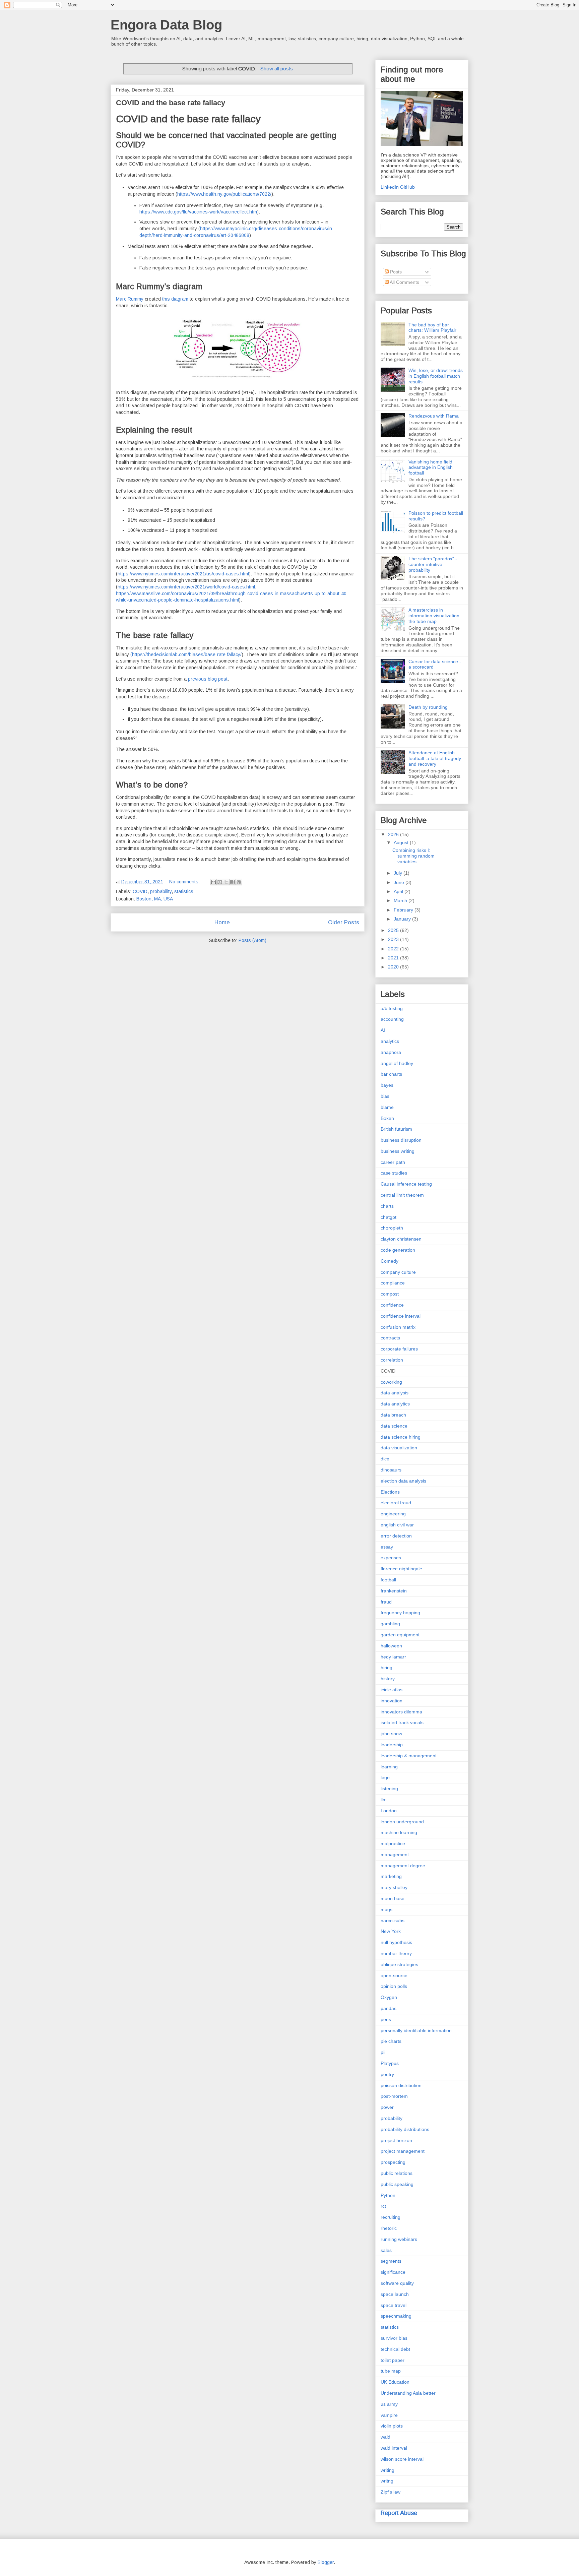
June (400, 882)
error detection (396, 1536)
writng (387, 2481)
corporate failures (399, 1349)
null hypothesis (396, 1942)
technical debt (395, 2349)
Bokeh (387, 1118)
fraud (386, 1602)
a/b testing (392, 1008)
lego (385, 1777)
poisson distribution (401, 2085)
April (399, 891)
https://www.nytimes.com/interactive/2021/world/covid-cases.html (186, 587)
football (388, 1580)
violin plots (392, 2426)
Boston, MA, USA (155, 899)
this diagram (175, 299)
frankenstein (394, 1591)
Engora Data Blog (166, 25)
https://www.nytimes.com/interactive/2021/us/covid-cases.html (183, 574)
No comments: (185, 882)
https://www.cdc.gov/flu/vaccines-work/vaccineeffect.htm (198, 212)
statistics (184, 891)
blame (387, 1107)
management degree (403, 1866)
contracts (390, 1338)
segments (391, 2261)
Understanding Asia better (408, 2393)
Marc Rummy (130, 299)
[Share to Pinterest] (239, 882)
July (399, 873)
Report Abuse (399, 2513)
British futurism (396, 1129)
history (388, 1679)
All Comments (404, 282)
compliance (393, 1283)
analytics (390, 1041)
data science (394, 1426)
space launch (395, 2294)
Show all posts (276, 69)
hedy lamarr (393, 1657)
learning (389, 1767)
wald (385, 2437)
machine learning (399, 1832)
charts (387, 1206)
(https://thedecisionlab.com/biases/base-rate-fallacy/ (186, 654)
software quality (397, 2283)
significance (393, 2272)
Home (222, 922)
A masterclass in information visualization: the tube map (435, 616)
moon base (393, 1898)
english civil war (397, 1525)
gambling (390, 1624)
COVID (140, 891)
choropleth (392, 1228)
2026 (394, 834)
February (404, 910)
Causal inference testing (406, 1184)
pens (386, 2019)
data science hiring (401, 1437)
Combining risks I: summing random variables (413, 856)
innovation (392, 1701)
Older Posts (344, 922)
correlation (392, 1360)
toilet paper (393, 2360)
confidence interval (401, 1316)
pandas (389, 2008)
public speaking (397, 2184)
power (387, 2107)
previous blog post (208, 679)
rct (383, 2206)
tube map (391, 2371)
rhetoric (389, 2228)
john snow (391, 1734)
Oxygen (389, 1997)
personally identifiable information (416, 2030)
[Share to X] (226, 882)
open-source (394, 1975)
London (389, 1811)
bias (385, 1096)
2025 (394, 930)
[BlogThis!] (220, 882)
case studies (394, 1173)
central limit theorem (402, 1195)
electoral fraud (396, 1503)
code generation (398, 1250)
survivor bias (394, 2338)
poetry (387, 2074)
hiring (387, 1668)
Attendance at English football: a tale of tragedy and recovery (435, 758)
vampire (389, 2415)
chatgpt (389, 1217)
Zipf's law (391, 2492)
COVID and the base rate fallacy (171, 103)
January (403, 919)
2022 (394, 949)
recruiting (391, 2217)
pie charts (391, 2041)
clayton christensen (401, 1239)
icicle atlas (392, 1690)
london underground (402, 1822)
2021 (394, 958)
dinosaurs (391, 1470)
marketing (391, 1876)
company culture (398, 1272)
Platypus (390, 2063)
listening (389, 1788)
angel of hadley (397, 1063)
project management (403, 2151)
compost (390, 1294)
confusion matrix (398, 1327)
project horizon (396, 2140)
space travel (394, 2305)
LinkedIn (390, 187)
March (401, 900)
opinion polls (394, 1986)
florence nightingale (401, 1569)
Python (388, 2195)
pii (383, 2052)
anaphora (391, 1052)
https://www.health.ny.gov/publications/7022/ (224, 194)
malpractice (393, 1843)
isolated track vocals (402, 1722)
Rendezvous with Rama (434, 416)
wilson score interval (402, 2459)
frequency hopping (400, 1613)
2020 (394, 967)
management (395, 1855)
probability (161, 891)
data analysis (395, 1393)
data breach (393, 1415)
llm (384, 1800)
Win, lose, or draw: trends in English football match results (436, 376)
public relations (397, 2173)
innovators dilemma (401, 1712)
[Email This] (213, 882)
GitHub (407, 187)
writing (388, 2470)
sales (386, 2250)
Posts (395, 272)
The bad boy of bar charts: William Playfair (432, 328)
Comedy (390, 1261)
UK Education (395, 2382)
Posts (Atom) (252, 940)
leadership (392, 1745)
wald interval (394, 2448)
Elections (390, 1492)
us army (389, 2404)
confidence (392, 1305)
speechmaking (396, 2316)
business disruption (401, 1140)
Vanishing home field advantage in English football (431, 467)
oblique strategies (399, 1964)
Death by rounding (428, 707)
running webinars (399, 2239)
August (402, 842)
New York (391, 1931)
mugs (387, 1909)
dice (385, 1459)
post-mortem (394, 2096)
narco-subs (393, 1921)
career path (393, 1162)
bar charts (391, 1074)
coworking (391, 1382)
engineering (393, 1514)
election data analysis (403, 1481)
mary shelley (394, 1887)
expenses (391, 1558)
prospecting (393, 2162)
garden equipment (400, 1635)
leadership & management (409, 1756)
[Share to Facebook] (233, 882)
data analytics (395, 1404)
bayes (387, 1085)
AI (383, 1030)
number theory (396, 1953)
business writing (398, 1151)
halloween (391, 1646)
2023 (394, 939)
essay (387, 1547)
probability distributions (405, 2129)
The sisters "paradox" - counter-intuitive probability (433, 564)
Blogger (326, 2562)
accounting (392, 1019)
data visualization (399, 1448)
